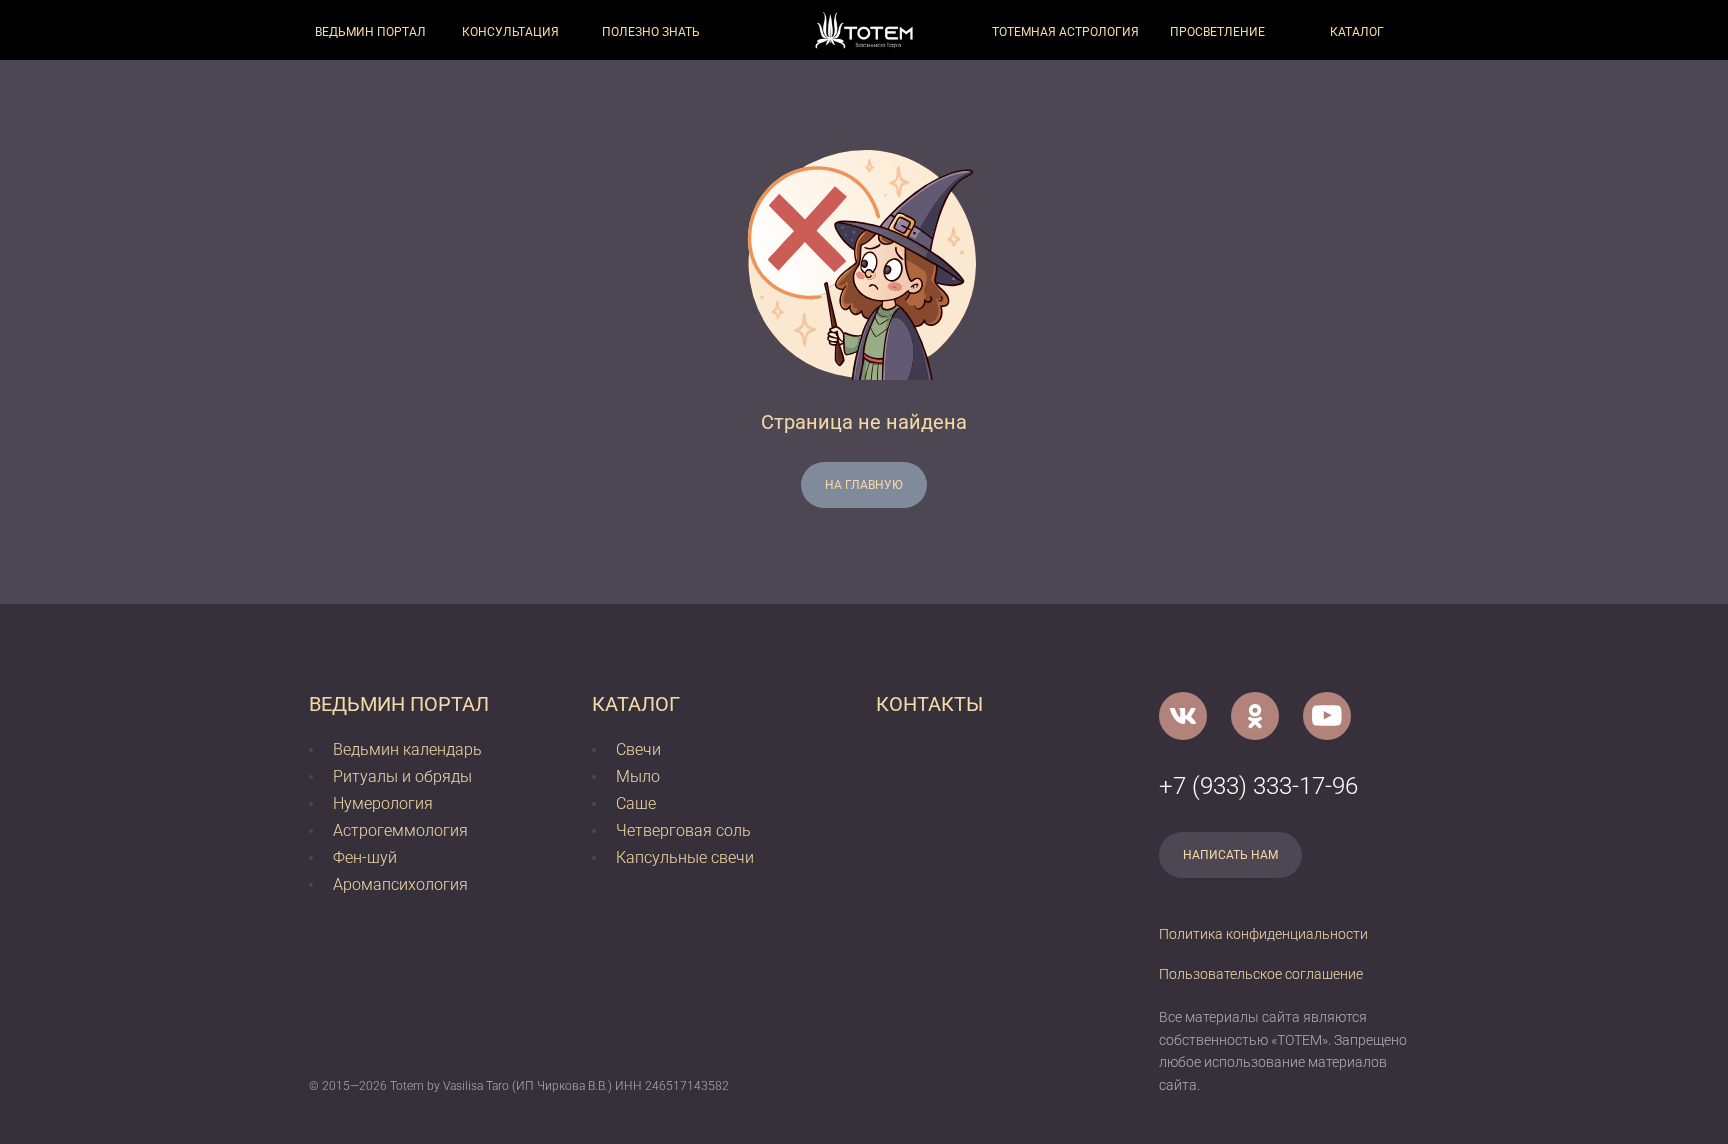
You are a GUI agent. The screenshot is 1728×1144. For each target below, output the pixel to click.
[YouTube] (1327, 716)
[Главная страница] (864, 30)
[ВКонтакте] (1183, 716)
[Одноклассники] (1255, 716)
